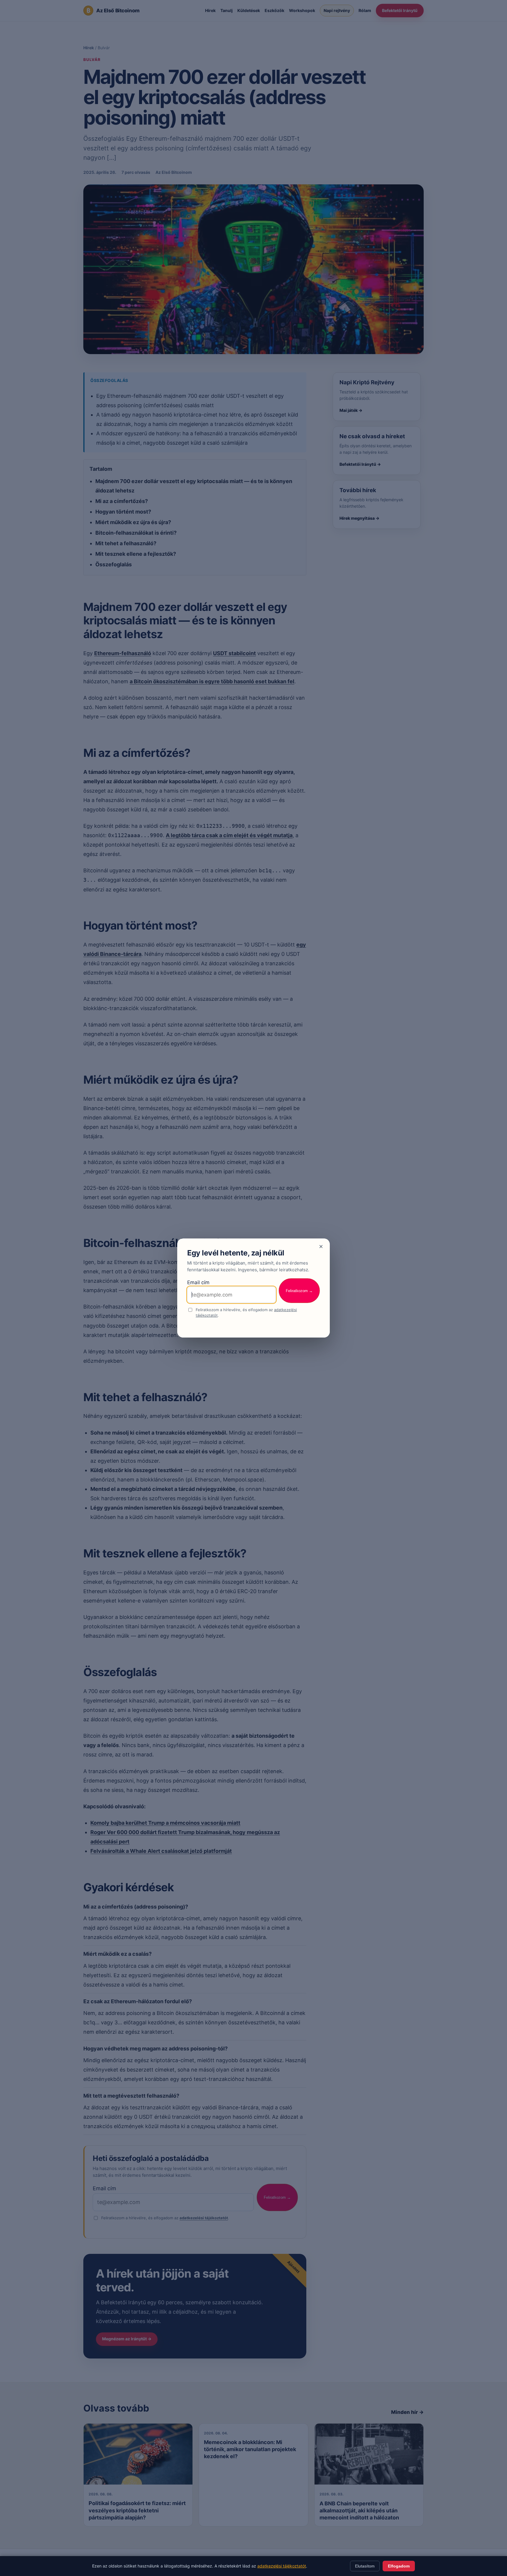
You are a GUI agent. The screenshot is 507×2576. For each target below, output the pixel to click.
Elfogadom (399, 2566)
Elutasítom (365, 2566)
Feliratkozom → (299, 1291)
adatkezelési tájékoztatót (282, 2566)
